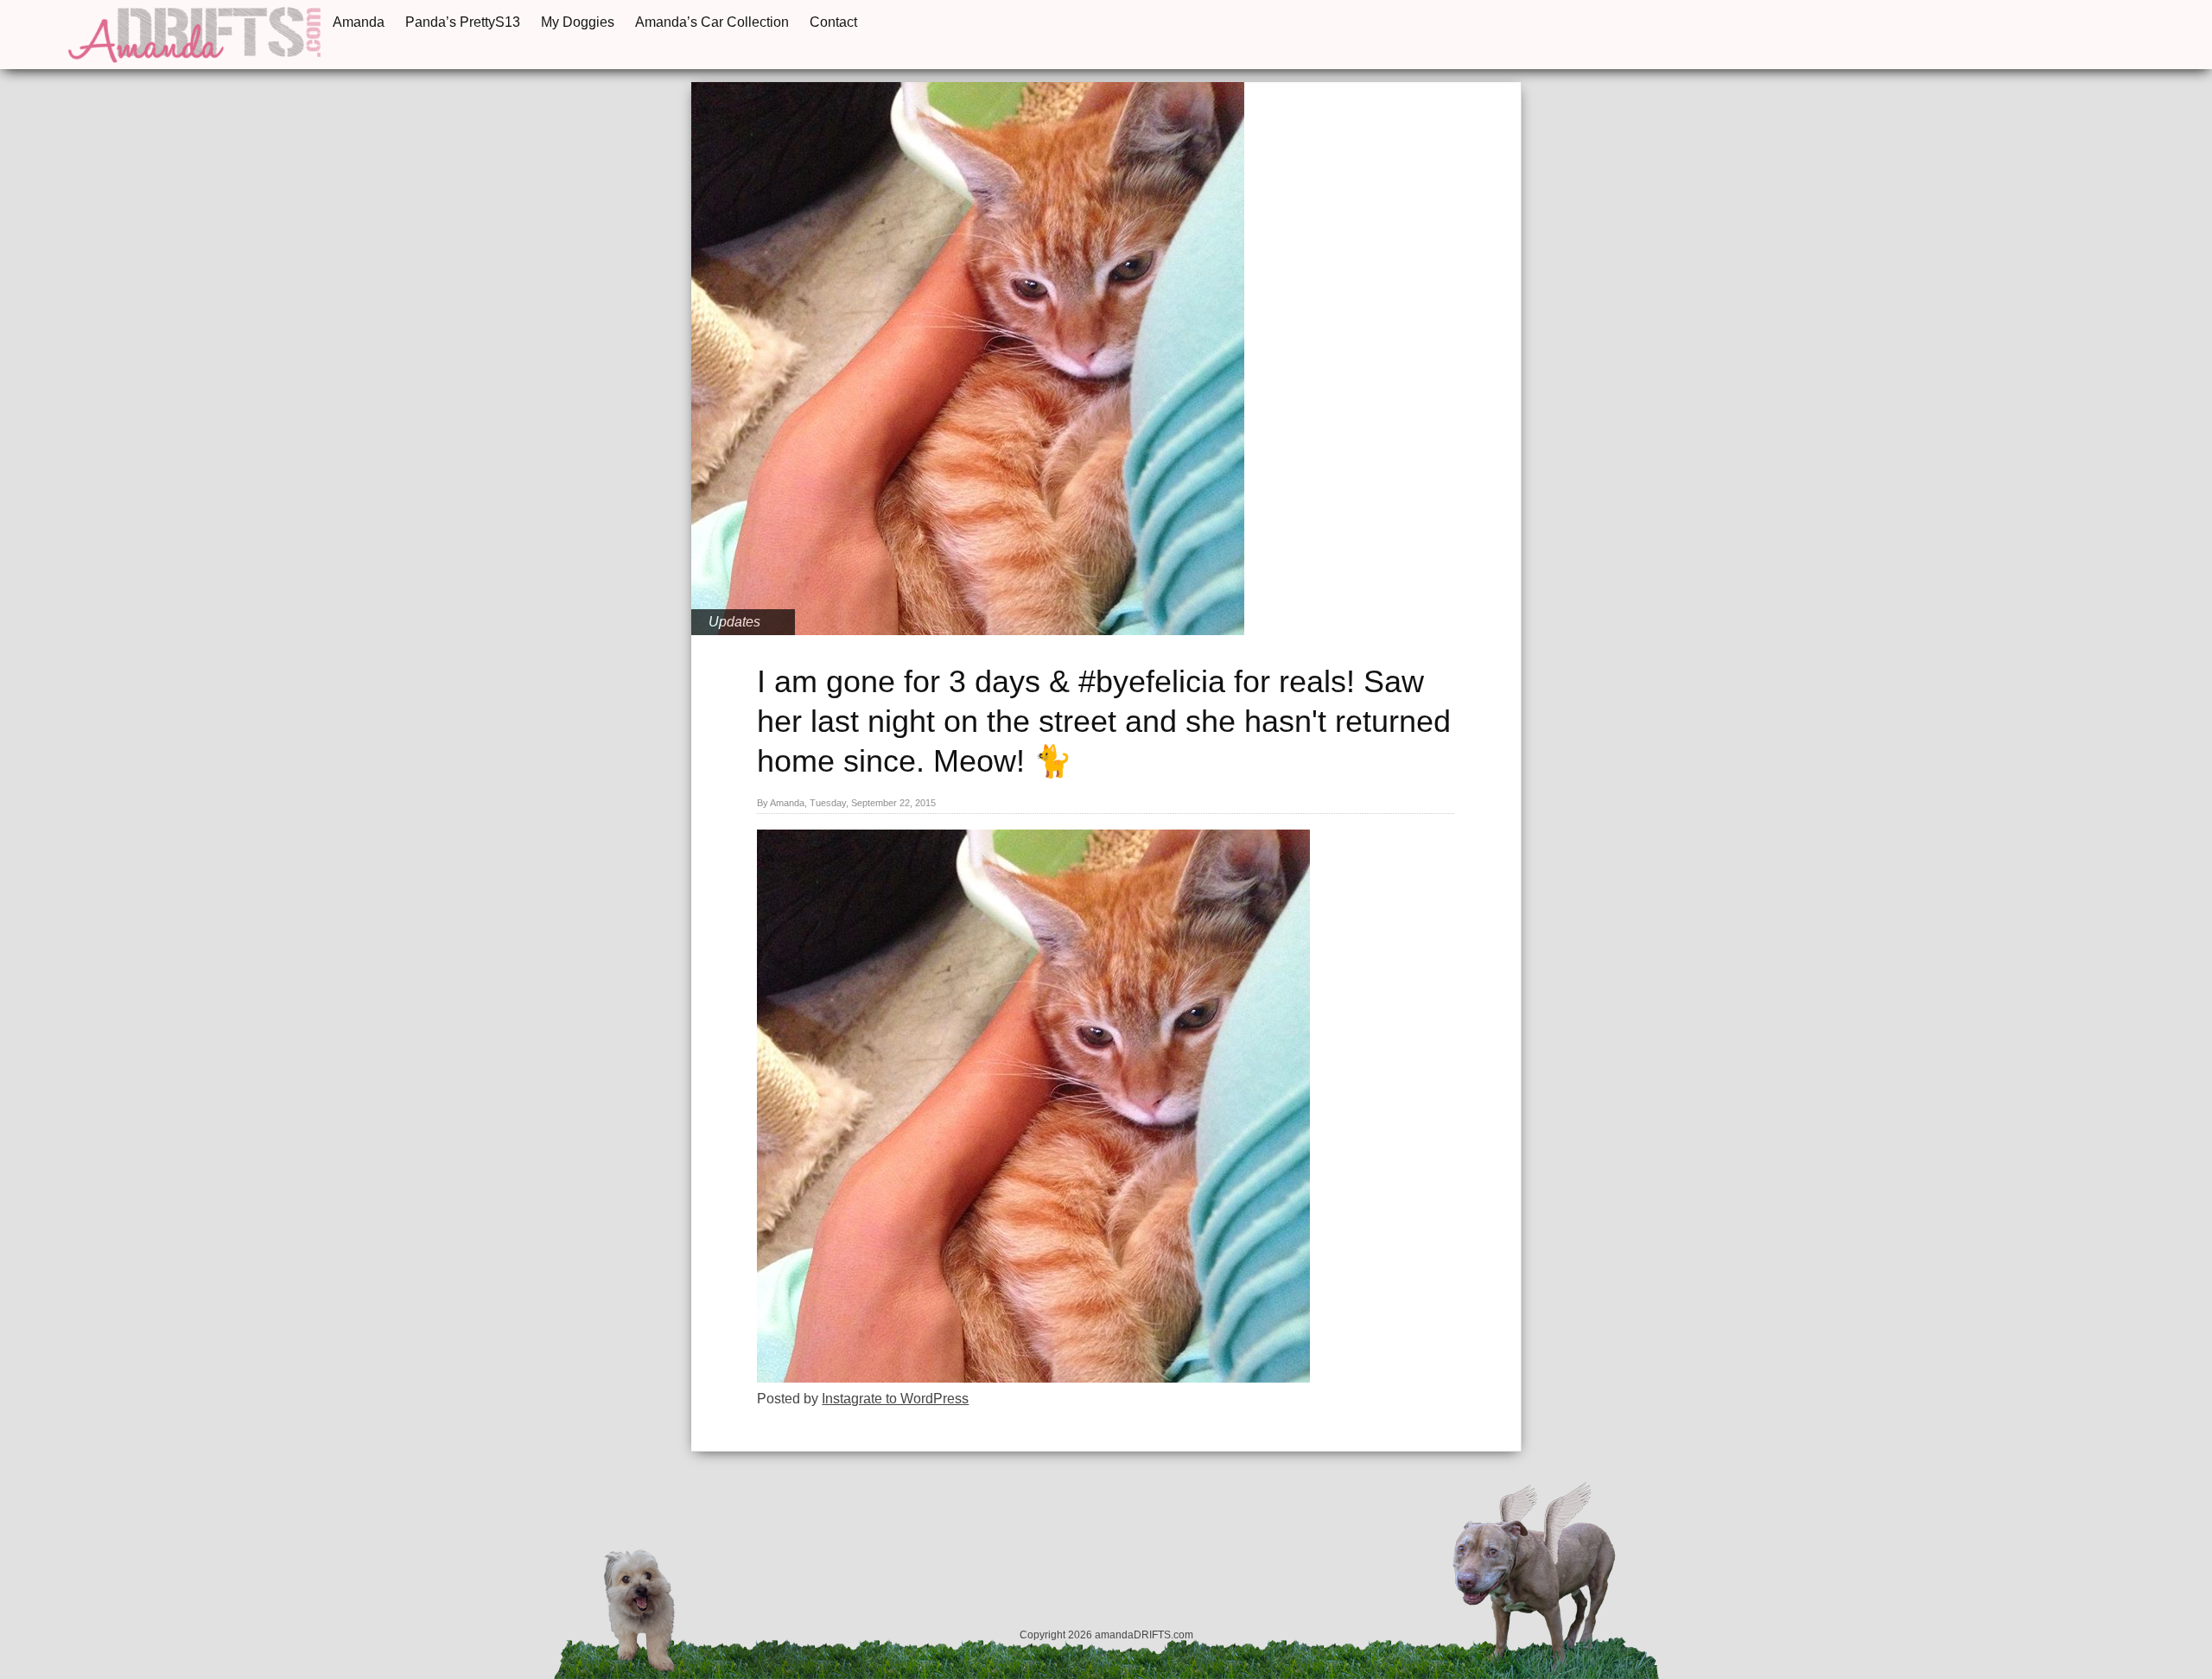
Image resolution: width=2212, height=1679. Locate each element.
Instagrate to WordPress (895, 1399)
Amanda (359, 22)
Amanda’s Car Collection (712, 22)
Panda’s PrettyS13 (463, 22)
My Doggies (578, 22)
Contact (833, 22)
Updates (734, 622)
